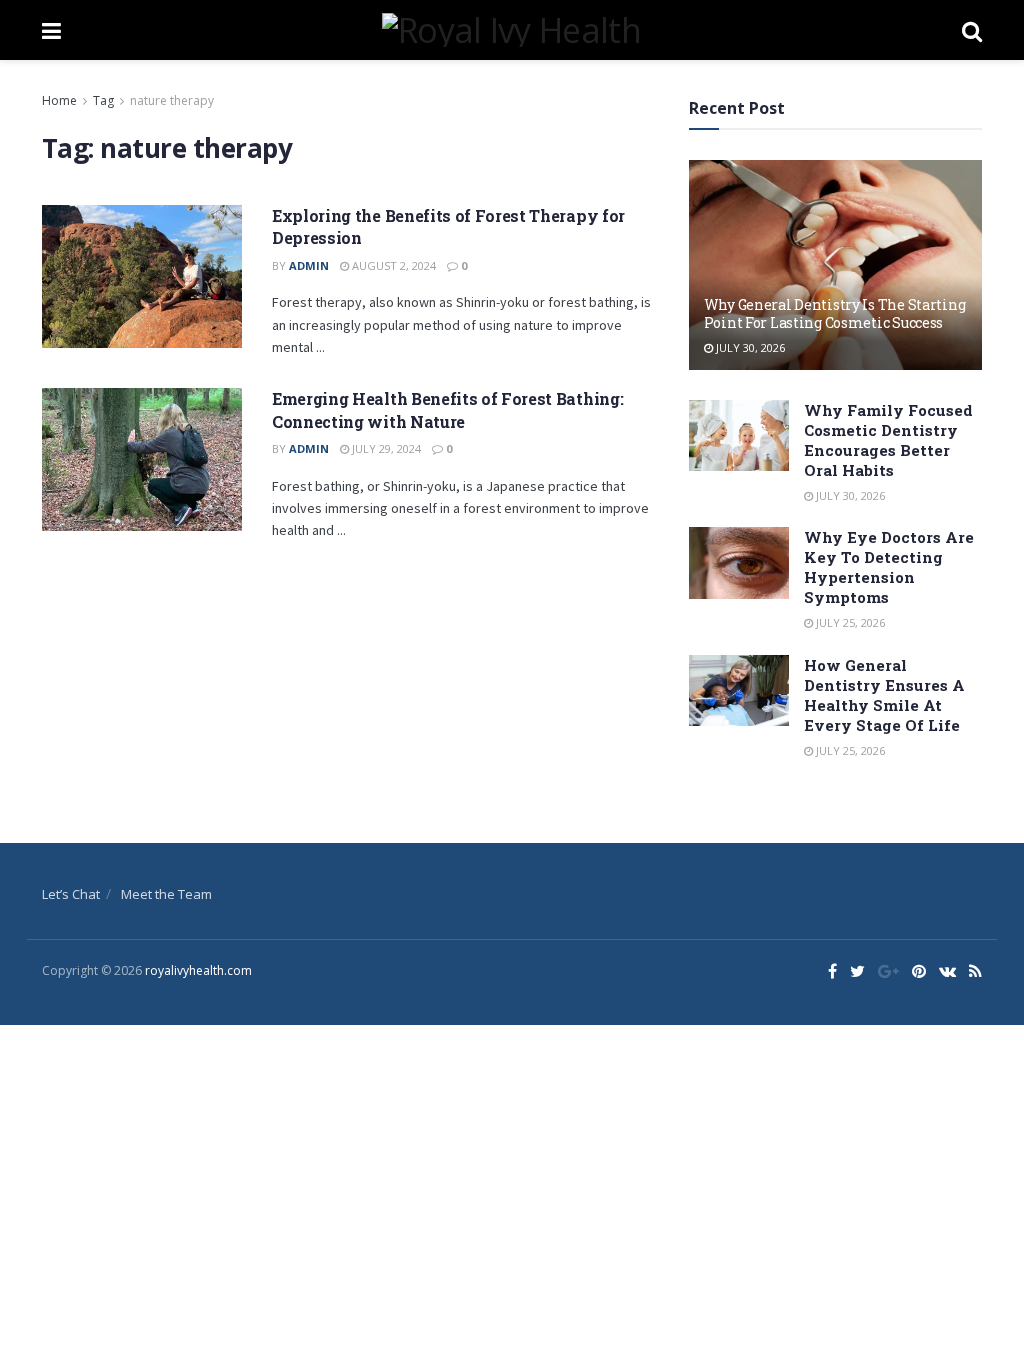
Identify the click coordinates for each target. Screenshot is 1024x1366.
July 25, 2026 (849, 622)
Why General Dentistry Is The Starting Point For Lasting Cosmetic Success (835, 313)
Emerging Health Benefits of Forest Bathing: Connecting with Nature (447, 409)
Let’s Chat (71, 894)
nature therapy (172, 100)
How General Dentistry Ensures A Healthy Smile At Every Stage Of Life (884, 695)
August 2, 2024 (392, 265)
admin (309, 265)
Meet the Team (166, 894)
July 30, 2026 (749, 347)
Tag (103, 100)
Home (59, 100)
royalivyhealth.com (198, 970)
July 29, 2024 (385, 448)
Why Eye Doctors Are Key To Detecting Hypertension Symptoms (889, 567)
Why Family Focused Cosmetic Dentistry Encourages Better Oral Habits (888, 440)
